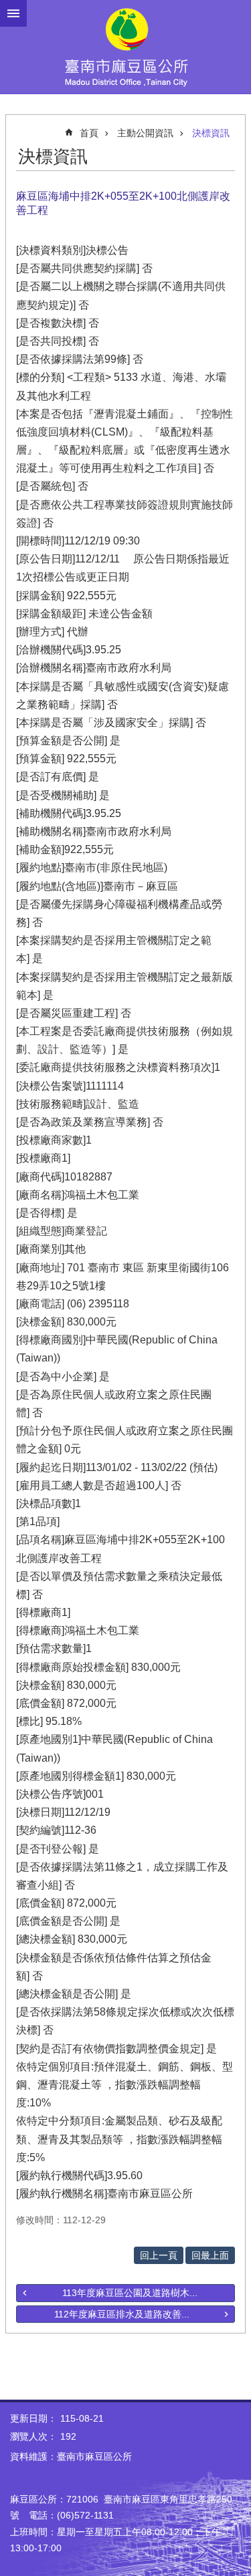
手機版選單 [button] (13, 13)
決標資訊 (211, 133)
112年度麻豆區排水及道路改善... (122, 2314)
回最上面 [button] (210, 2255)
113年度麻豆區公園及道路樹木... (130, 2293)
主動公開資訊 (145, 133)
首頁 (89, 133)
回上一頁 (159, 2255)
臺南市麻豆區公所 (125, 47)
